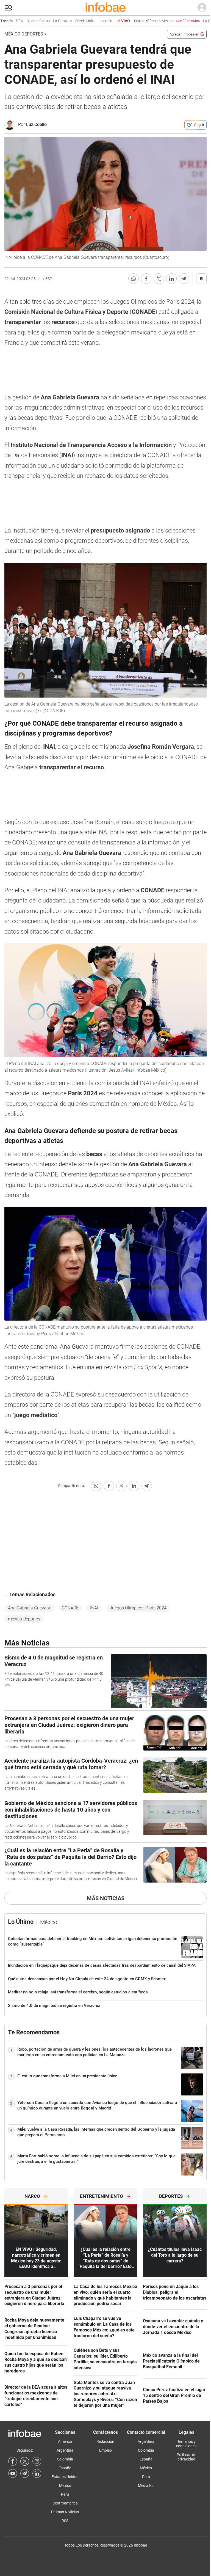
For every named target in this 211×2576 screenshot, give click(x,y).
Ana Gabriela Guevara (29, 1608)
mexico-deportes (24, 1619)
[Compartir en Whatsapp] (134, 279)
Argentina (65, 2450)
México (65, 2486)
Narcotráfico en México (148, 21)
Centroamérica (65, 2503)
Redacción (105, 2441)
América (65, 2441)
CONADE (70, 1608)
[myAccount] (202, 8)
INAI (94, 1608)
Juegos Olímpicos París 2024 (138, 1608)
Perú (65, 2494)
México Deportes (24, 34)
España (65, 2468)
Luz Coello (36, 124)
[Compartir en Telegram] (184, 279)
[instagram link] (37, 2461)
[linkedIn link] (37, 2473)
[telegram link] (25, 2473)
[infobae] (105, 8)
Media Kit (146, 2486)
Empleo (105, 2450)
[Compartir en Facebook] (146, 279)
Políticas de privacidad (186, 2457)
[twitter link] (25, 2461)
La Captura (44, 21)
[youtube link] (13, 2473)
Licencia (87, 21)
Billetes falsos (19, 21)
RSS (65, 2521)
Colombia (65, 2459)
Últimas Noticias (65, 2512)
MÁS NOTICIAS (106, 1898)
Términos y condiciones (186, 2444)
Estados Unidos (65, 2477)
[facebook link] (13, 2461)
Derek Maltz (67, 21)
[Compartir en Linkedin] (171, 279)
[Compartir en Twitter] (159, 279)
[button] (9, 8)
